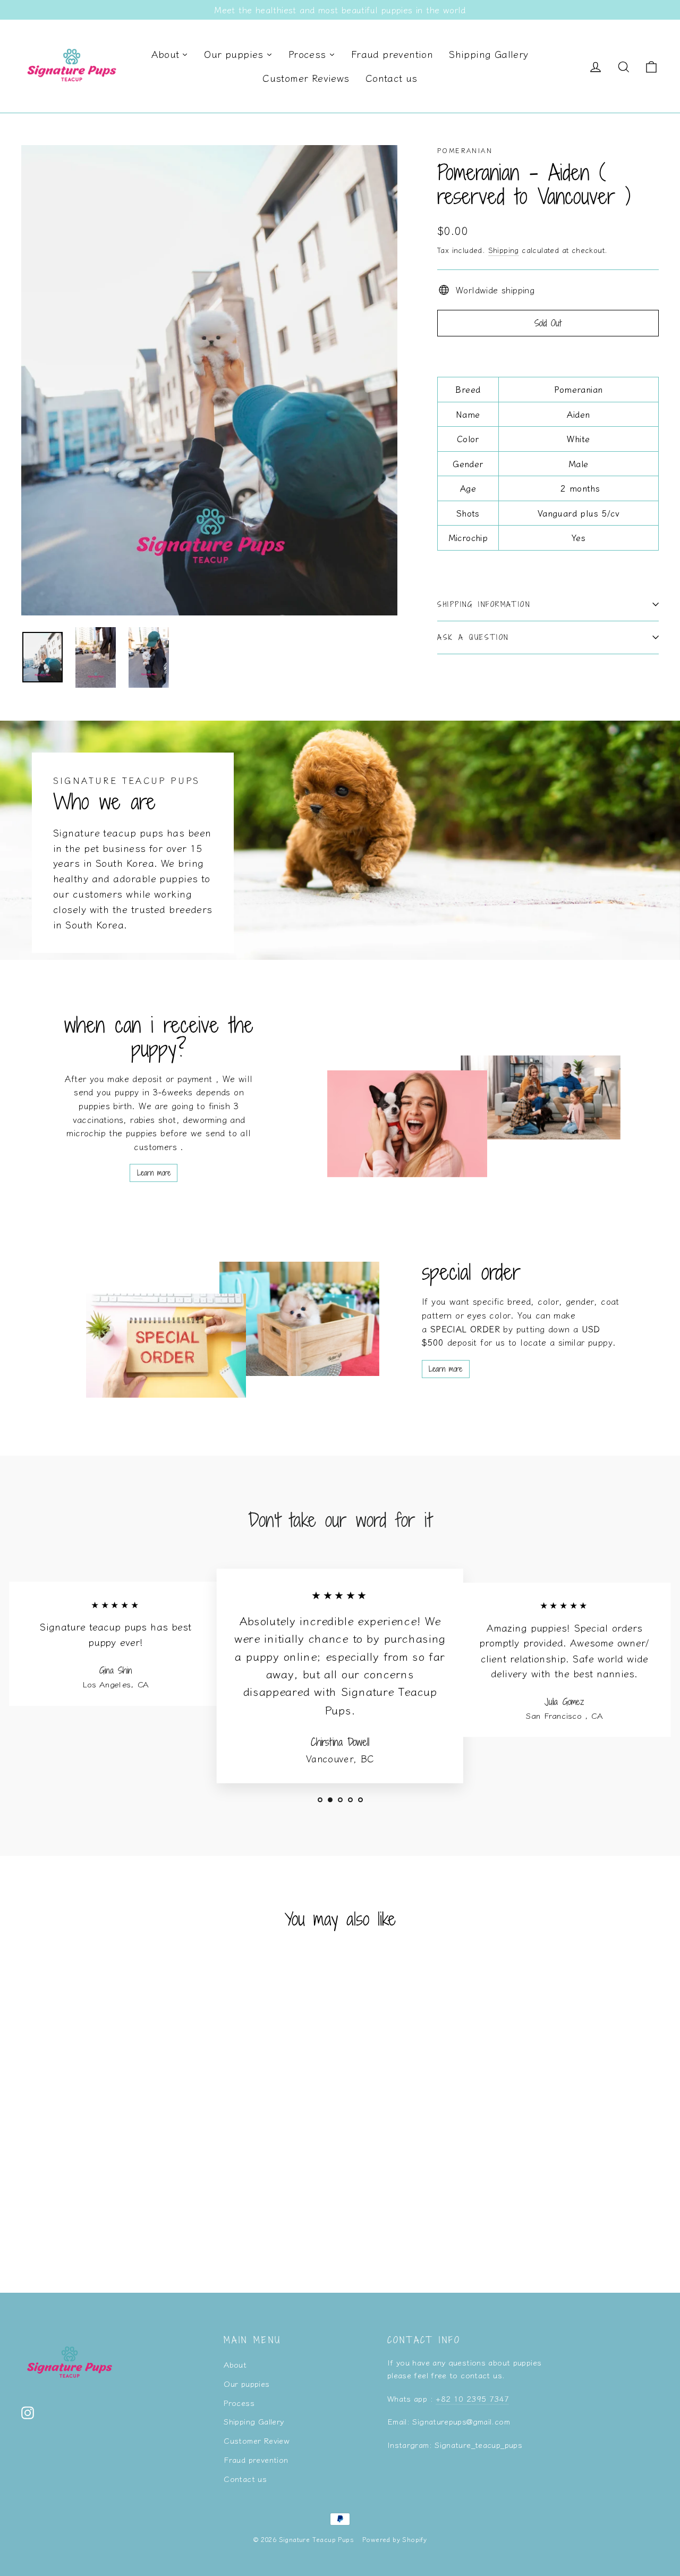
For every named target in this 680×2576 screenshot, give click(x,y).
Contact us (245, 2478)
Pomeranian (465, 150)
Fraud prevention (256, 2459)
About (235, 2364)
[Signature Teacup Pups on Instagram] (28, 2412)
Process (239, 2402)
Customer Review (257, 2440)
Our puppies (246, 2383)
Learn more (154, 1173)
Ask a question (473, 637)
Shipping (504, 250)
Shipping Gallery (254, 2421)
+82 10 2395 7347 (472, 2398)
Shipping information (484, 604)
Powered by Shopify (394, 2539)
